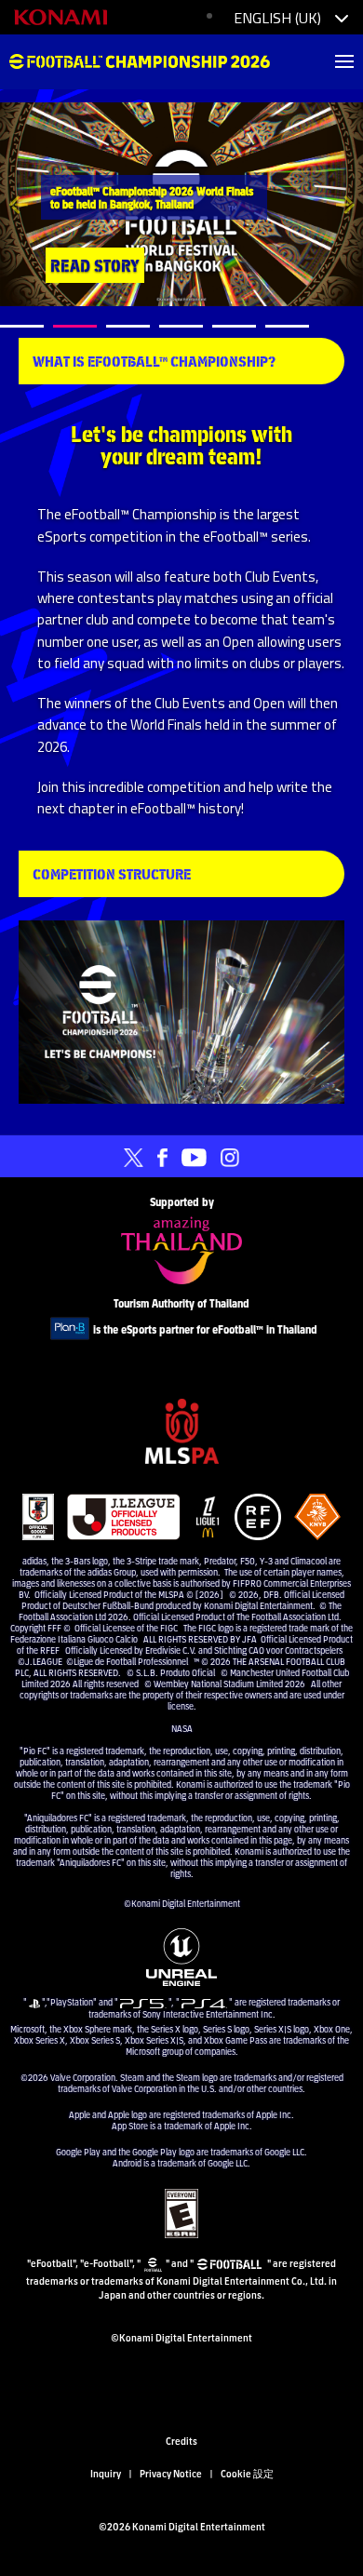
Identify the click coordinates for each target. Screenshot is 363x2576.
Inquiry (106, 2473)
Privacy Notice (171, 2473)
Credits (181, 2440)
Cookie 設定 (247, 2473)
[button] (18, 204)
